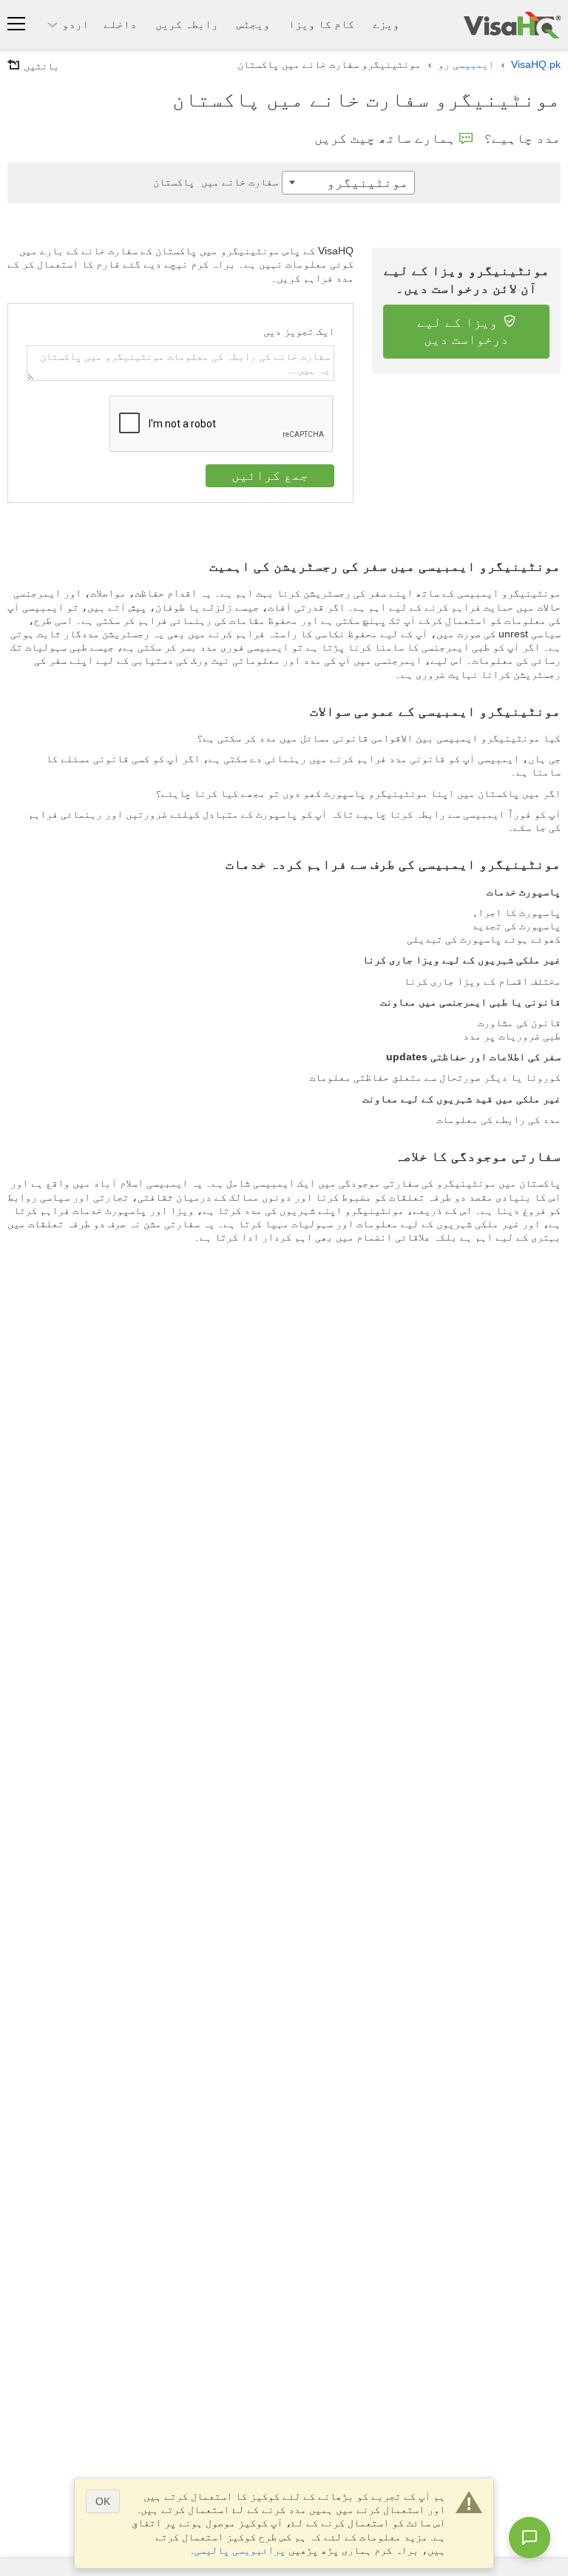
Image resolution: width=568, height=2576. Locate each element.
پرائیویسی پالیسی (240, 2550)
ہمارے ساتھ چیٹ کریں (385, 138)
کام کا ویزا (321, 24)
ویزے (386, 24)
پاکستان (216, 182)
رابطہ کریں (187, 24)
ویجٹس (253, 24)
